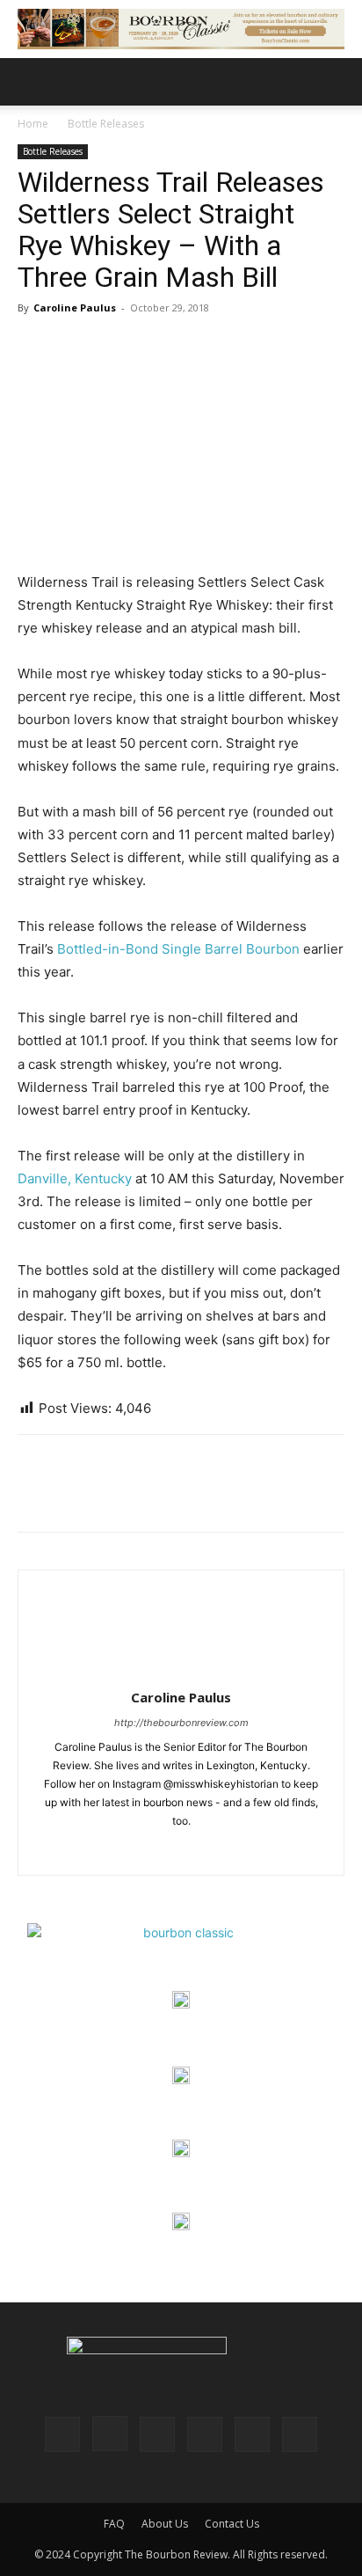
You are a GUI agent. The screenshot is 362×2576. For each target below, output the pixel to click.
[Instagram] (181, 1850)
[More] (198, 1496)
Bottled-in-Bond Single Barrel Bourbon (178, 949)
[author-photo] (181, 1673)
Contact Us (232, 2524)
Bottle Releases (106, 124)
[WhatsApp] (156, 1496)
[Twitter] (76, 1496)
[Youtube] (300, 2434)
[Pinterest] (116, 1496)
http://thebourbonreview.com (181, 1723)
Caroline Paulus (75, 307)
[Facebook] (35, 1496)
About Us (165, 2524)
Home (33, 124)
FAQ (114, 2524)
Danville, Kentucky (75, 1178)
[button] (30, 82)
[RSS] (205, 2434)
